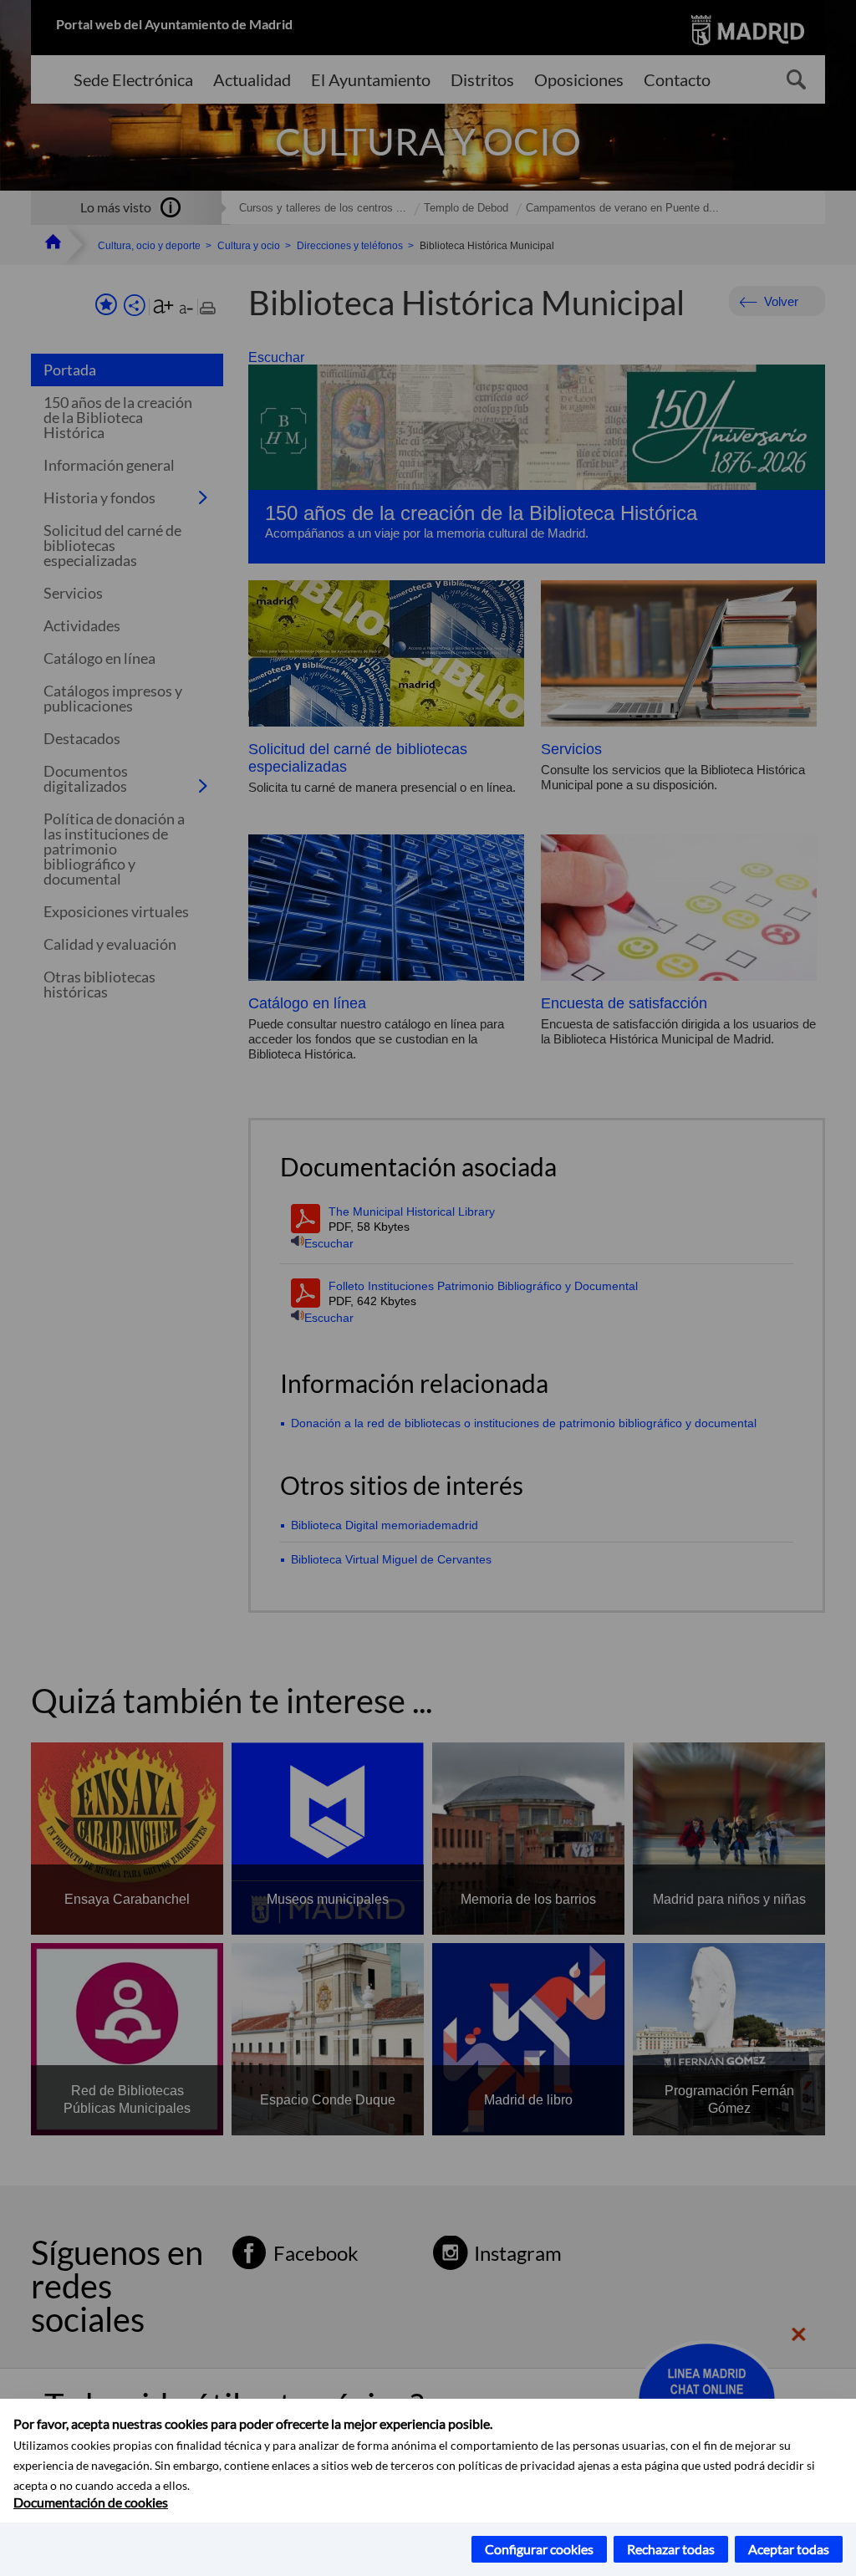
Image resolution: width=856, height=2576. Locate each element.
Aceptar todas (789, 2549)
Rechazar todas (671, 2549)
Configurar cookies (539, 2549)
